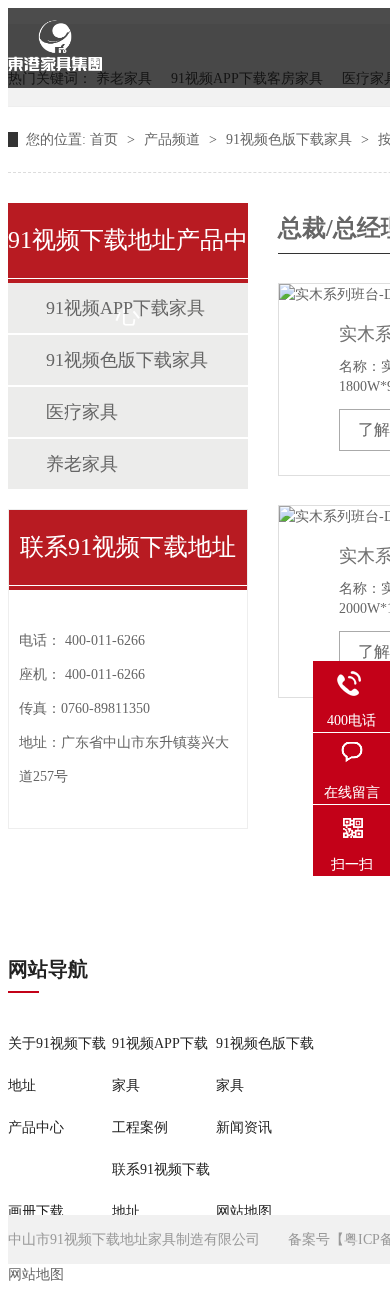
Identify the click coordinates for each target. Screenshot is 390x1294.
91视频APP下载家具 (125, 308)
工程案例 (140, 1127)
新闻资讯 (244, 1127)
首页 (106, 139)
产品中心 (36, 1127)
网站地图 (244, 1211)
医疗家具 (82, 412)
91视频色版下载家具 (291, 139)
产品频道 (174, 139)
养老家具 (82, 464)
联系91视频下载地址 (161, 1190)
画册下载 (36, 1211)
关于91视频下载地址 (57, 1064)
